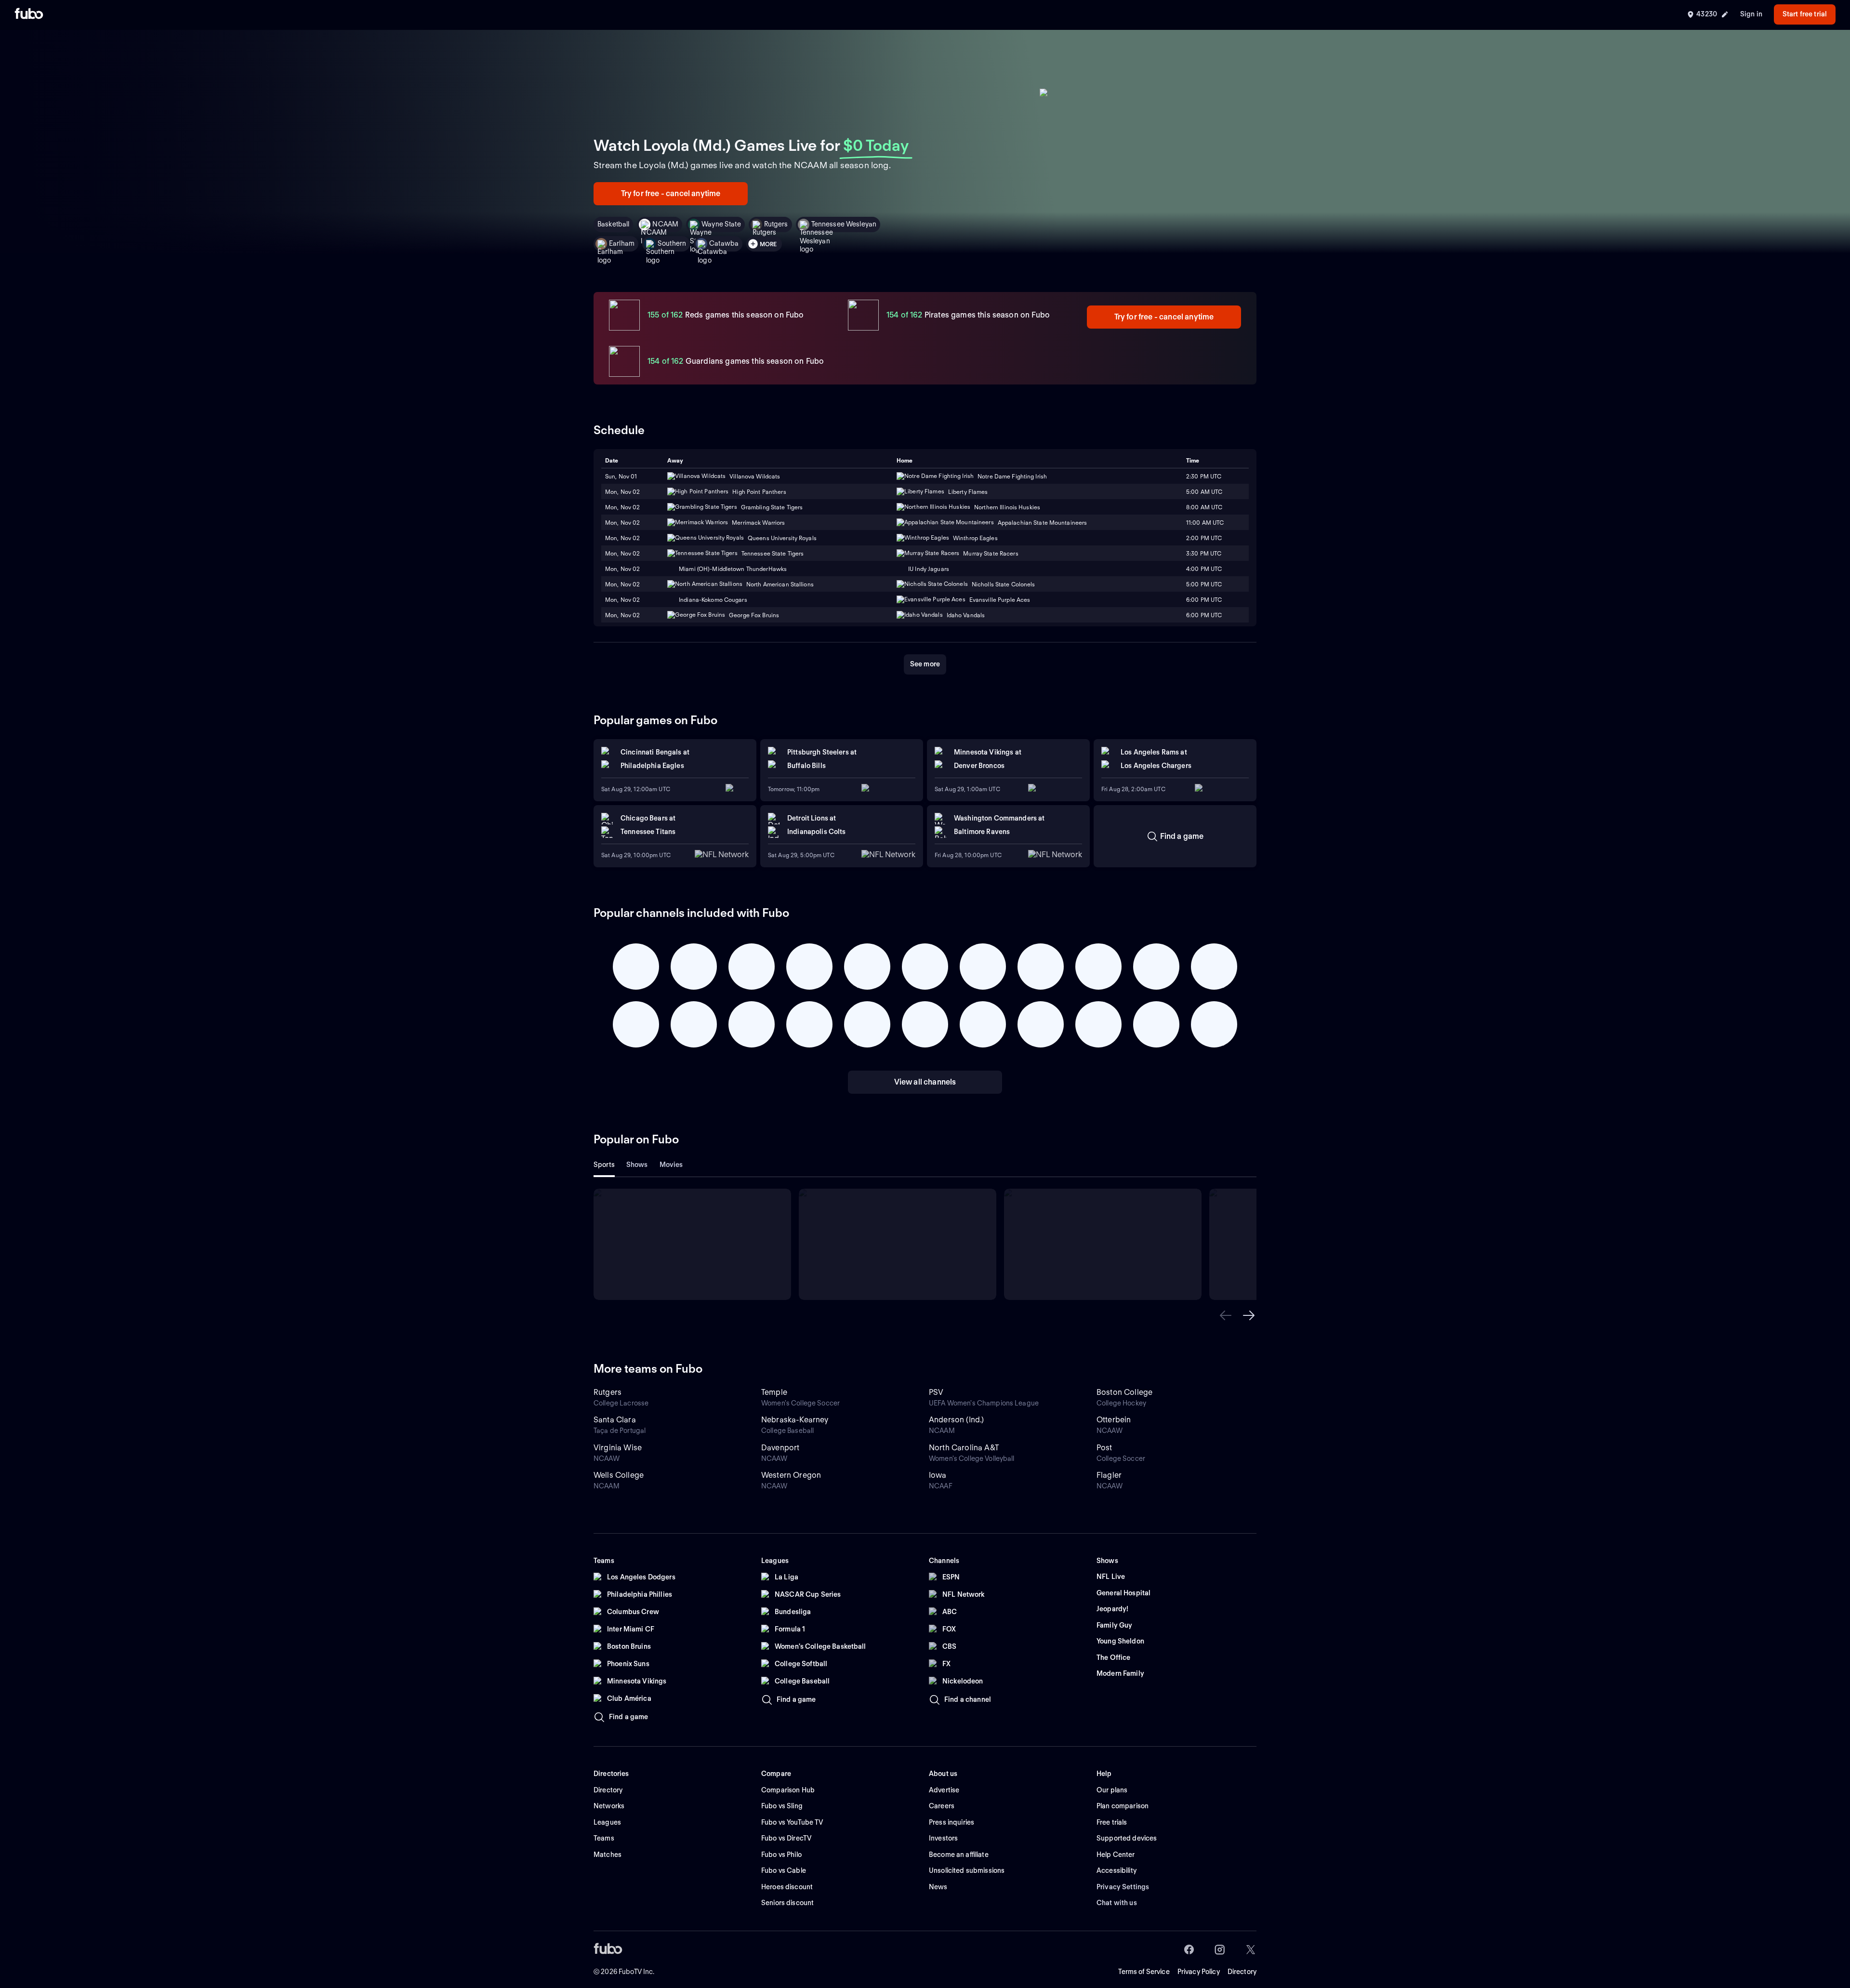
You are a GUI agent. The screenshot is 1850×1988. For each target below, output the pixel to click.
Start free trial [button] (1805, 14)
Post (1104, 1448)
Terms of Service (1144, 1972)
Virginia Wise (618, 1448)
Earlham (622, 243)
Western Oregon (791, 1475)
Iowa (938, 1475)
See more (925, 664)
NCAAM (665, 224)
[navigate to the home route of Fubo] (29, 14)
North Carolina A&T (964, 1448)
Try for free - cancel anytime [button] (671, 193)
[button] (1226, 1315)
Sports (604, 1165)
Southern (672, 243)
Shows (637, 1165)
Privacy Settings (1123, 1887)
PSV (936, 1392)
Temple (774, 1392)
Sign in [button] (1751, 14)
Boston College (1124, 1392)
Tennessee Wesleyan (844, 224)
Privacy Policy (1199, 1972)
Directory (1242, 1972)
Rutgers (776, 224)
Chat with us (1117, 1903)
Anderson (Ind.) (956, 1420)
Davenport (780, 1448)
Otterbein (1114, 1420)
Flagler (1109, 1475)
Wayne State (721, 224)
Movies (671, 1165)
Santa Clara (615, 1420)
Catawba (724, 243)
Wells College (619, 1475)
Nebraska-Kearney (795, 1420)
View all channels (925, 1082)
